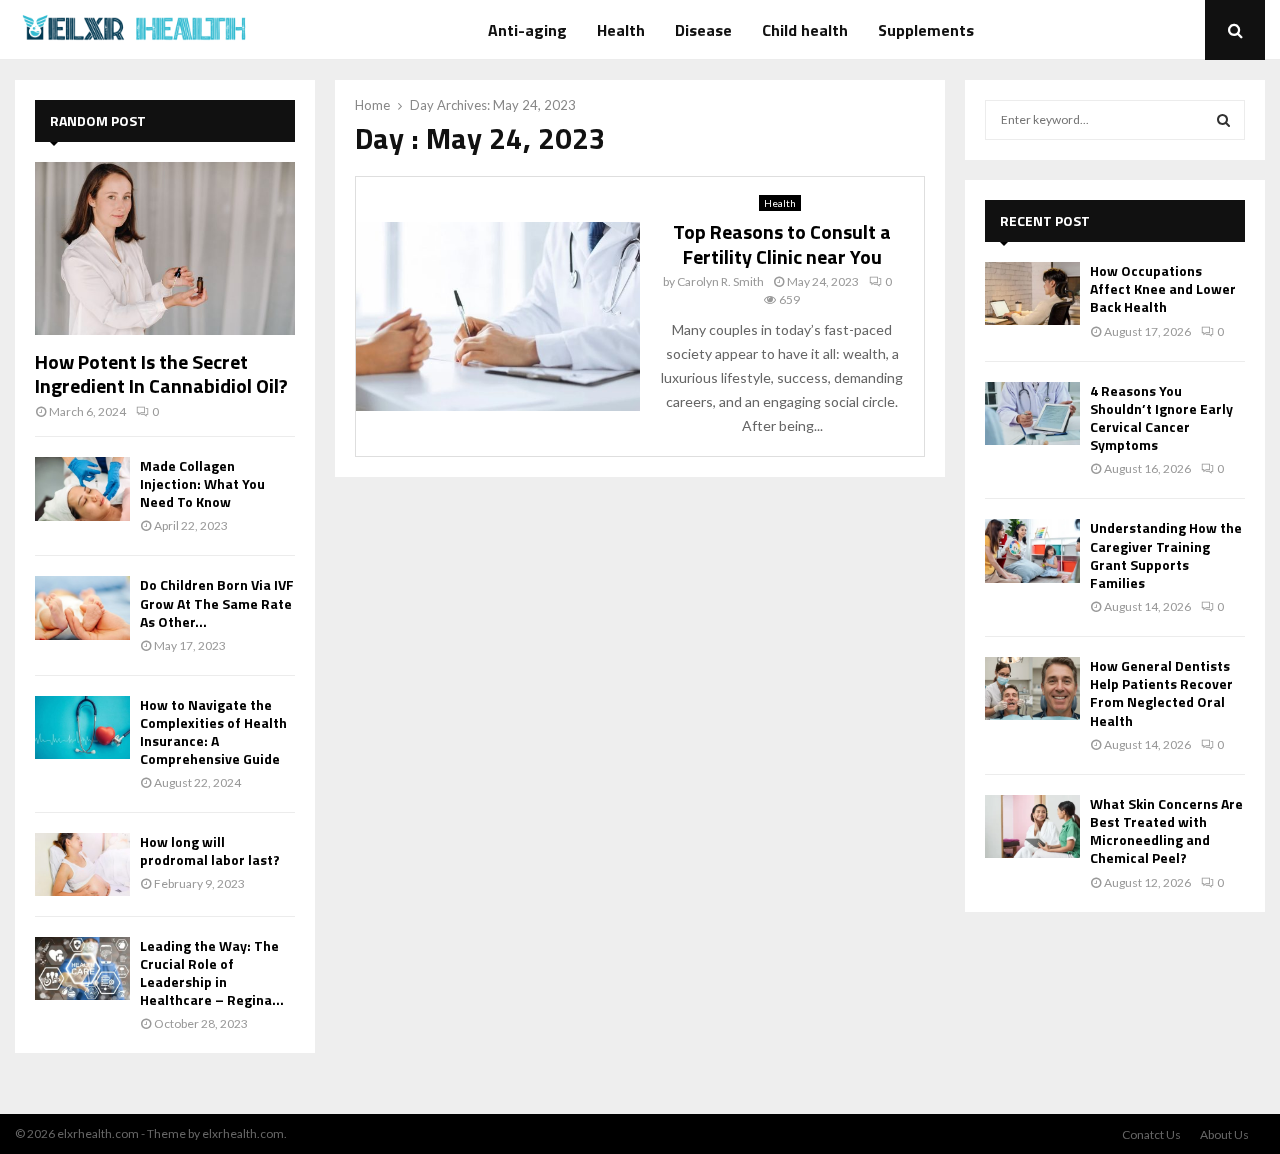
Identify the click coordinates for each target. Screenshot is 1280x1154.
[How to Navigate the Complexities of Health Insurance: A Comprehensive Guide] (82, 727)
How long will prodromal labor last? (210, 850)
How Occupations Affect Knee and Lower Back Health (1163, 288)
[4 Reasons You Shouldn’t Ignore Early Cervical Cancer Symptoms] (1032, 413)
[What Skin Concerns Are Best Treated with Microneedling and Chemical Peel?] (1032, 826)
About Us (1224, 1134)
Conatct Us (1151, 1134)
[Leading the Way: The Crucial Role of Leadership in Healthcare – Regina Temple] (82, 968)
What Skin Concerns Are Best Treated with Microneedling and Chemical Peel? (1166, 831)
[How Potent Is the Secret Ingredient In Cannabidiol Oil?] (165, 248)
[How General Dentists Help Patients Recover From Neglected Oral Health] (1032, 688)
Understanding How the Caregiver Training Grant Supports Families (1166, 555)
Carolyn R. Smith (720, 281)
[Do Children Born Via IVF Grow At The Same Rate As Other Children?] (82, 607)
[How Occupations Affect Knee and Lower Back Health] (1032, 293)
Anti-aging (527, 30)
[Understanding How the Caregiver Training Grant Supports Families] (1032, 550)
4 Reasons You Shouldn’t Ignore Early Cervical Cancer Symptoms (1161, 418)
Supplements (926, 30)
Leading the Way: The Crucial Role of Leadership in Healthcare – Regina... (212, 972)
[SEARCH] (1223, 120)
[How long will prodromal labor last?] (82, 864)
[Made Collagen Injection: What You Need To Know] (82, 488)
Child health (805, 30)
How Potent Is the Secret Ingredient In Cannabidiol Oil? (161, 373)
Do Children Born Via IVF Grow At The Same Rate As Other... (217, 602)
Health (621, 30)
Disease (703, 30)
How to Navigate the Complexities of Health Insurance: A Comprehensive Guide (213, 731)
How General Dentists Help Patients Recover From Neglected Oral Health (1161, 693)
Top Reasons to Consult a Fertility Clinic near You (782, 244)
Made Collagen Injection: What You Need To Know (202, 483)
